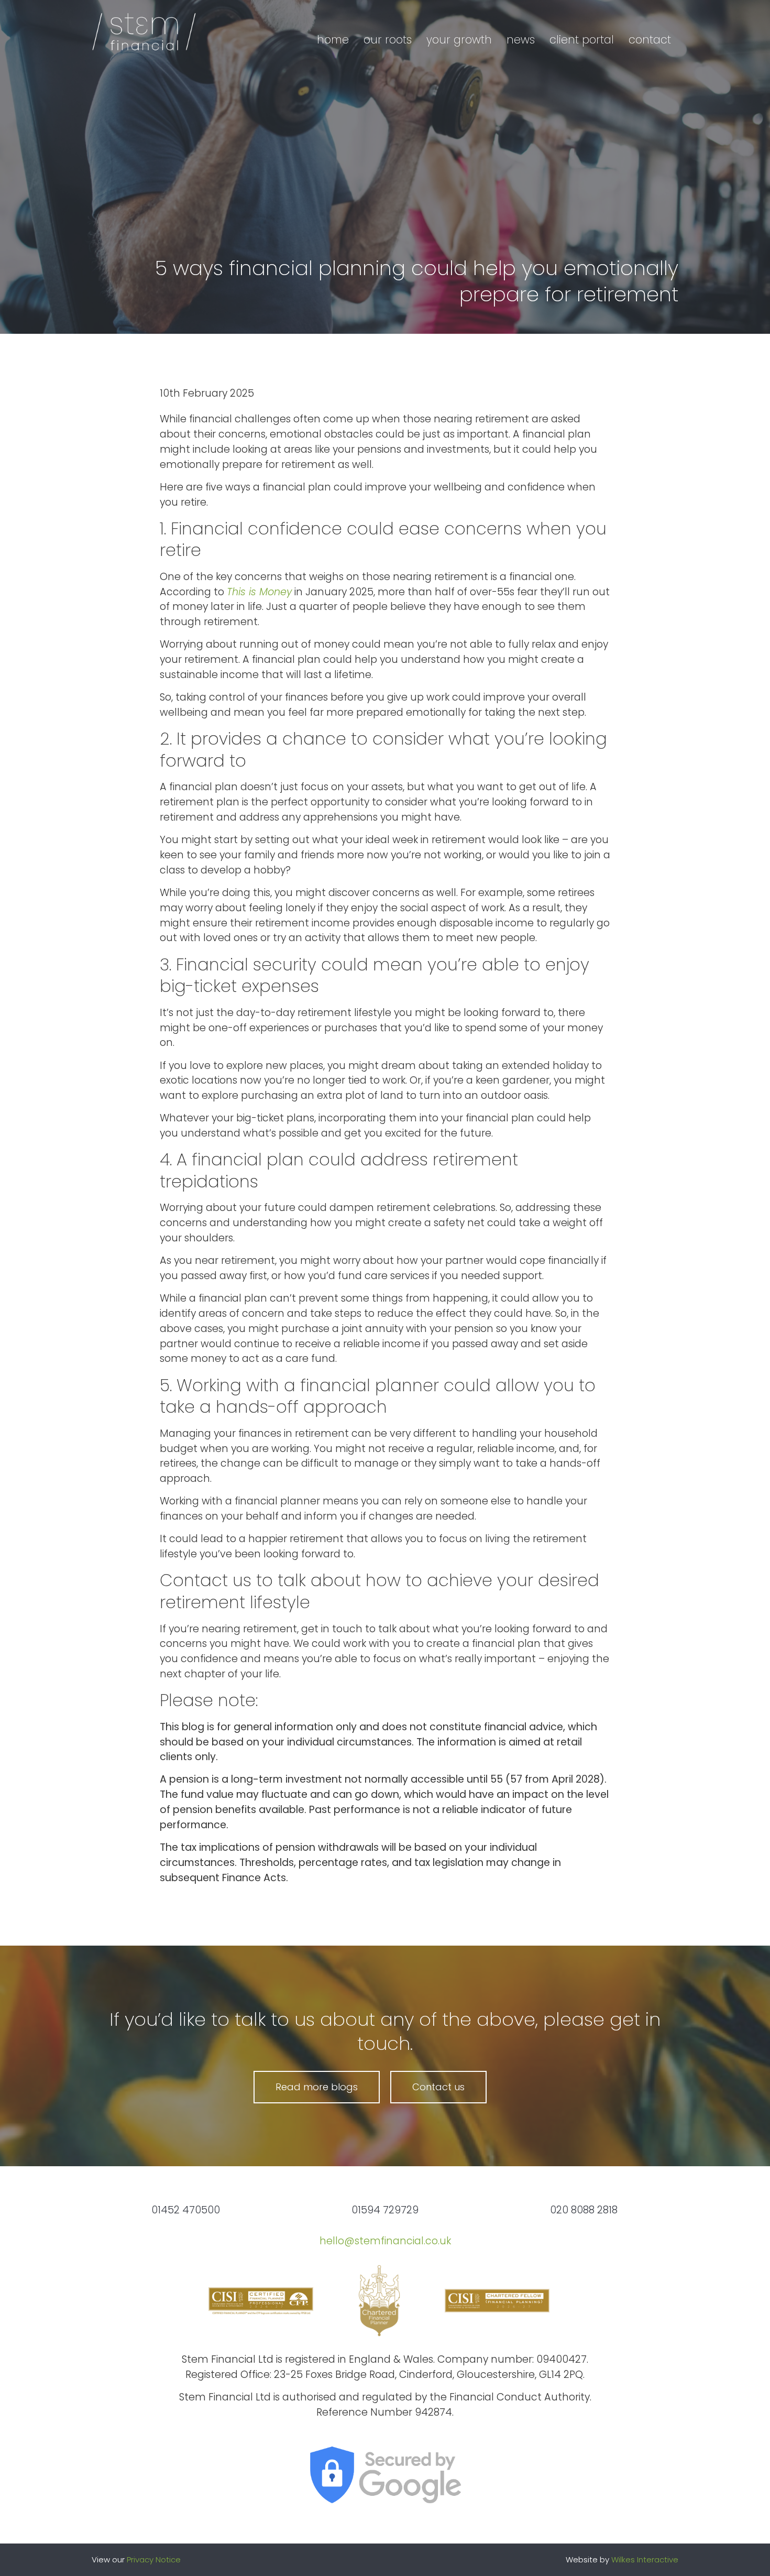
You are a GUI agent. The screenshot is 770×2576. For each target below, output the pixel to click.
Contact (650, 40)
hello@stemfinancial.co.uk (385, 2241)
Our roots (388, 40)
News (521, 40)
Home (333, 40)
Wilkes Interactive (645, 2559)
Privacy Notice (154, 2559)
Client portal (582, 40)
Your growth (459, 40)
